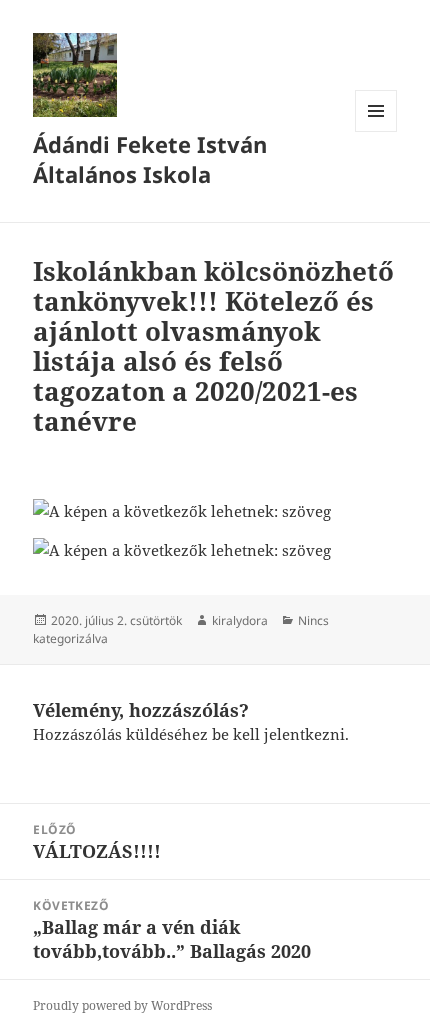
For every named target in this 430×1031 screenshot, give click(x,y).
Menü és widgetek (376, 131)
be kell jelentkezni (278, 734)
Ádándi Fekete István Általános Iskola (150, 159)
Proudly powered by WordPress (122, 1005)
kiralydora (240, 620)
